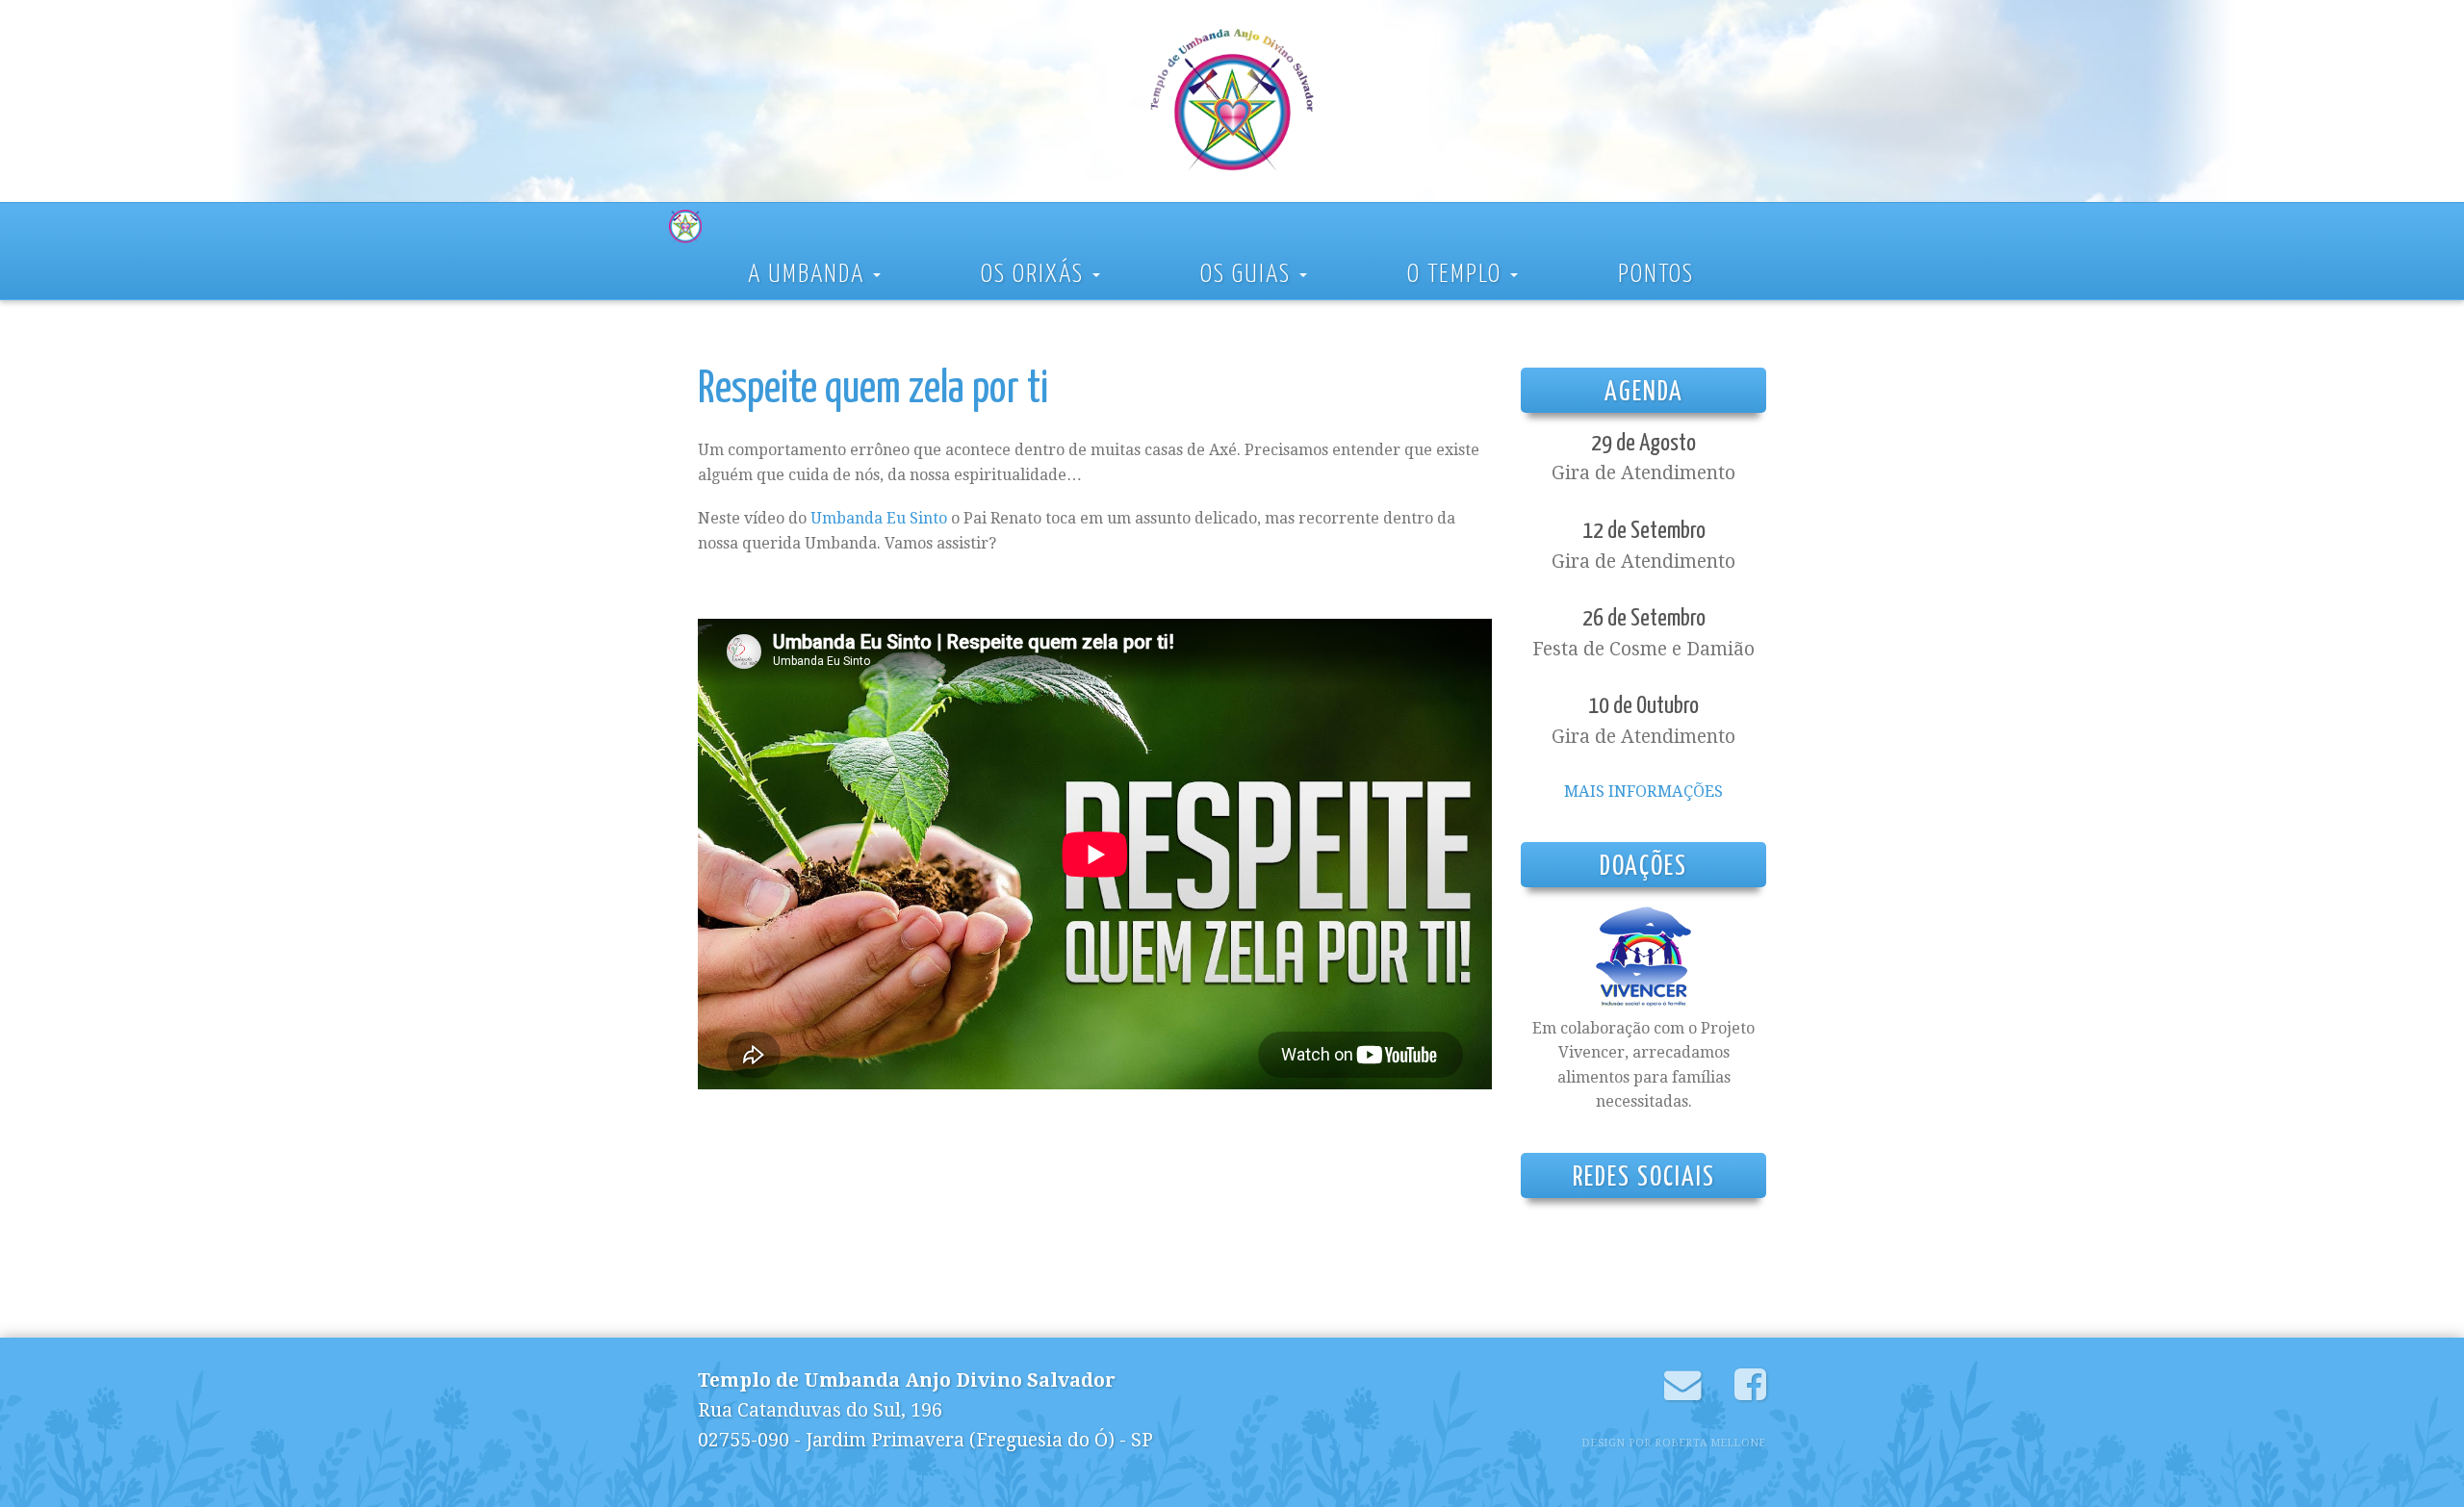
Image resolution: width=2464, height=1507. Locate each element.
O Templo (1458, 275)
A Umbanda (809, 275)
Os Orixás (1036, 275)
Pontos (1656, 275)
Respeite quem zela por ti (873, 390)
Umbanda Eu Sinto (879, 518)
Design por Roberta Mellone (1674, 1443)
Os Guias (1249, 275)
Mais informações (1643, 792)
